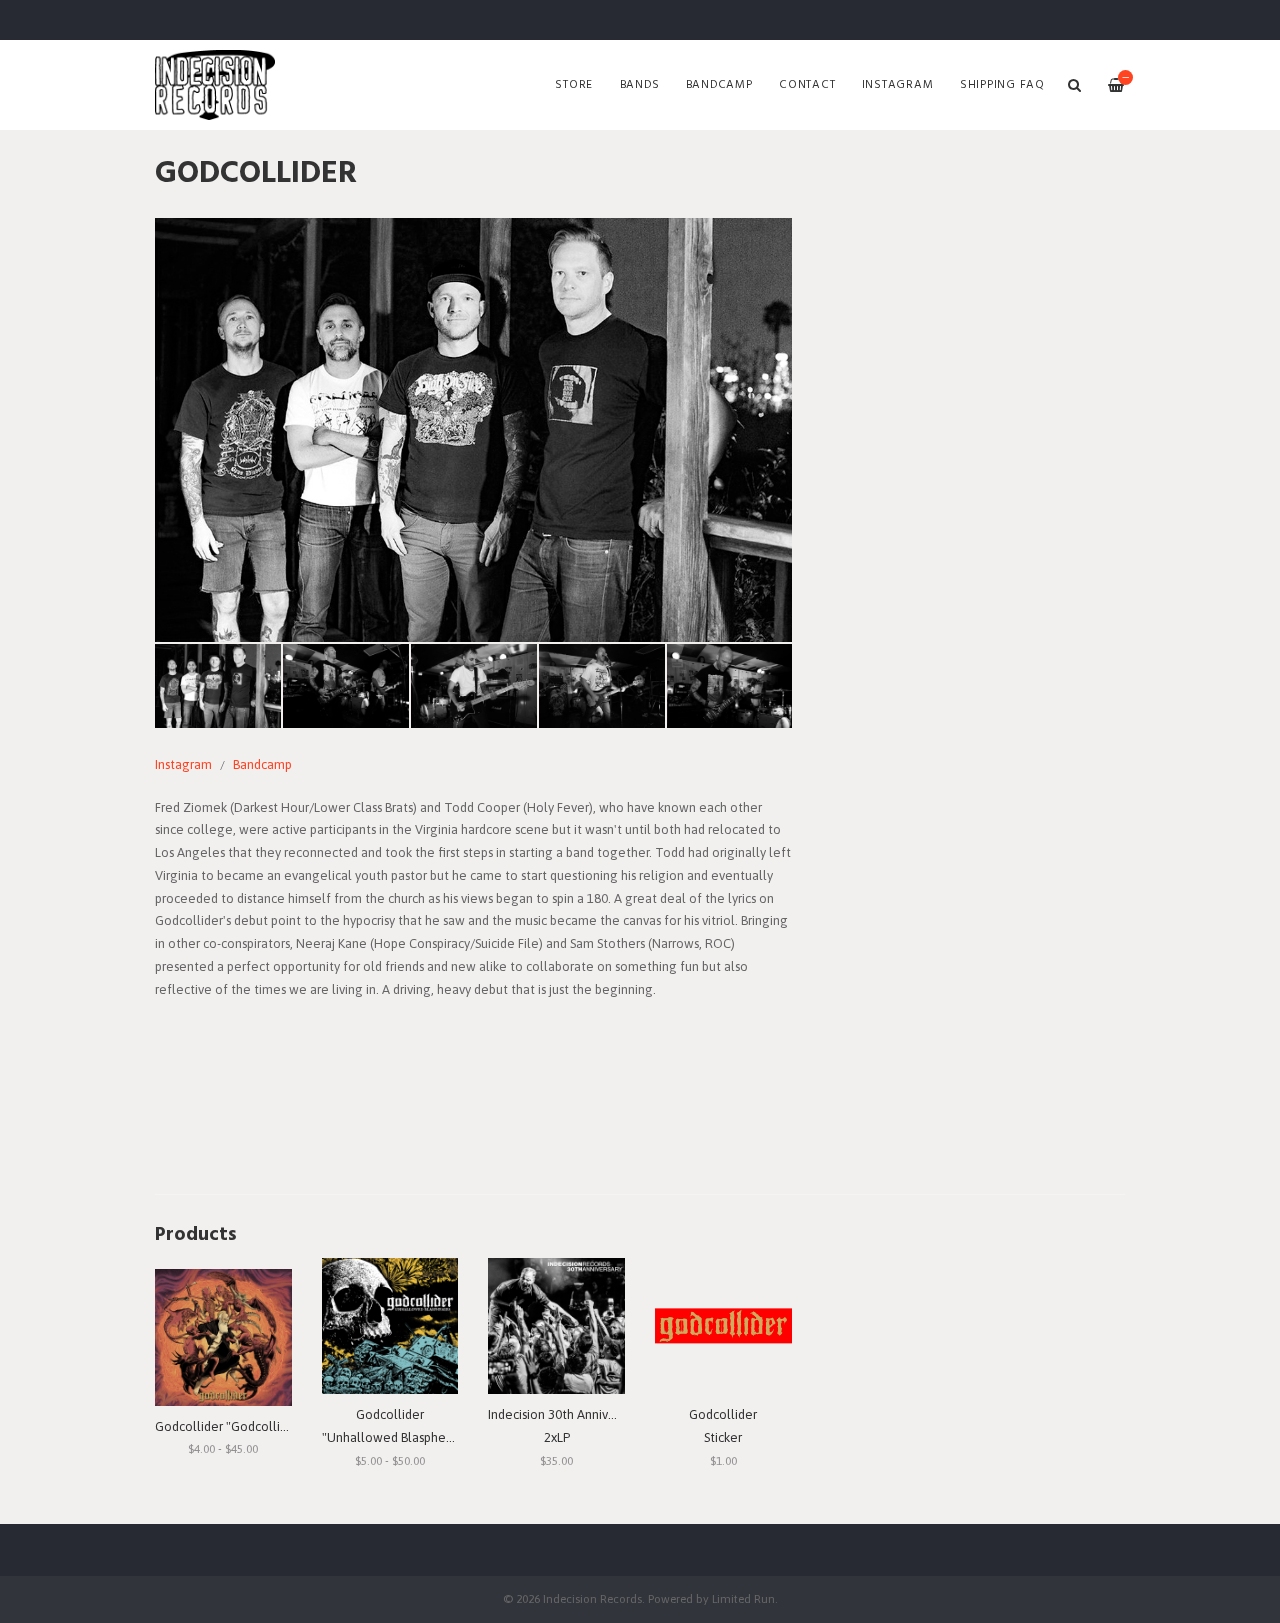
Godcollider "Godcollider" (229, 1426)
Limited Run (743, 1598)
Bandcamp (719, 85)
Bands (640, 85)
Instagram (898, 85)
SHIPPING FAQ (1002, 85)
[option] (473, 430)
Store (574, 85)
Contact (807, 85)
